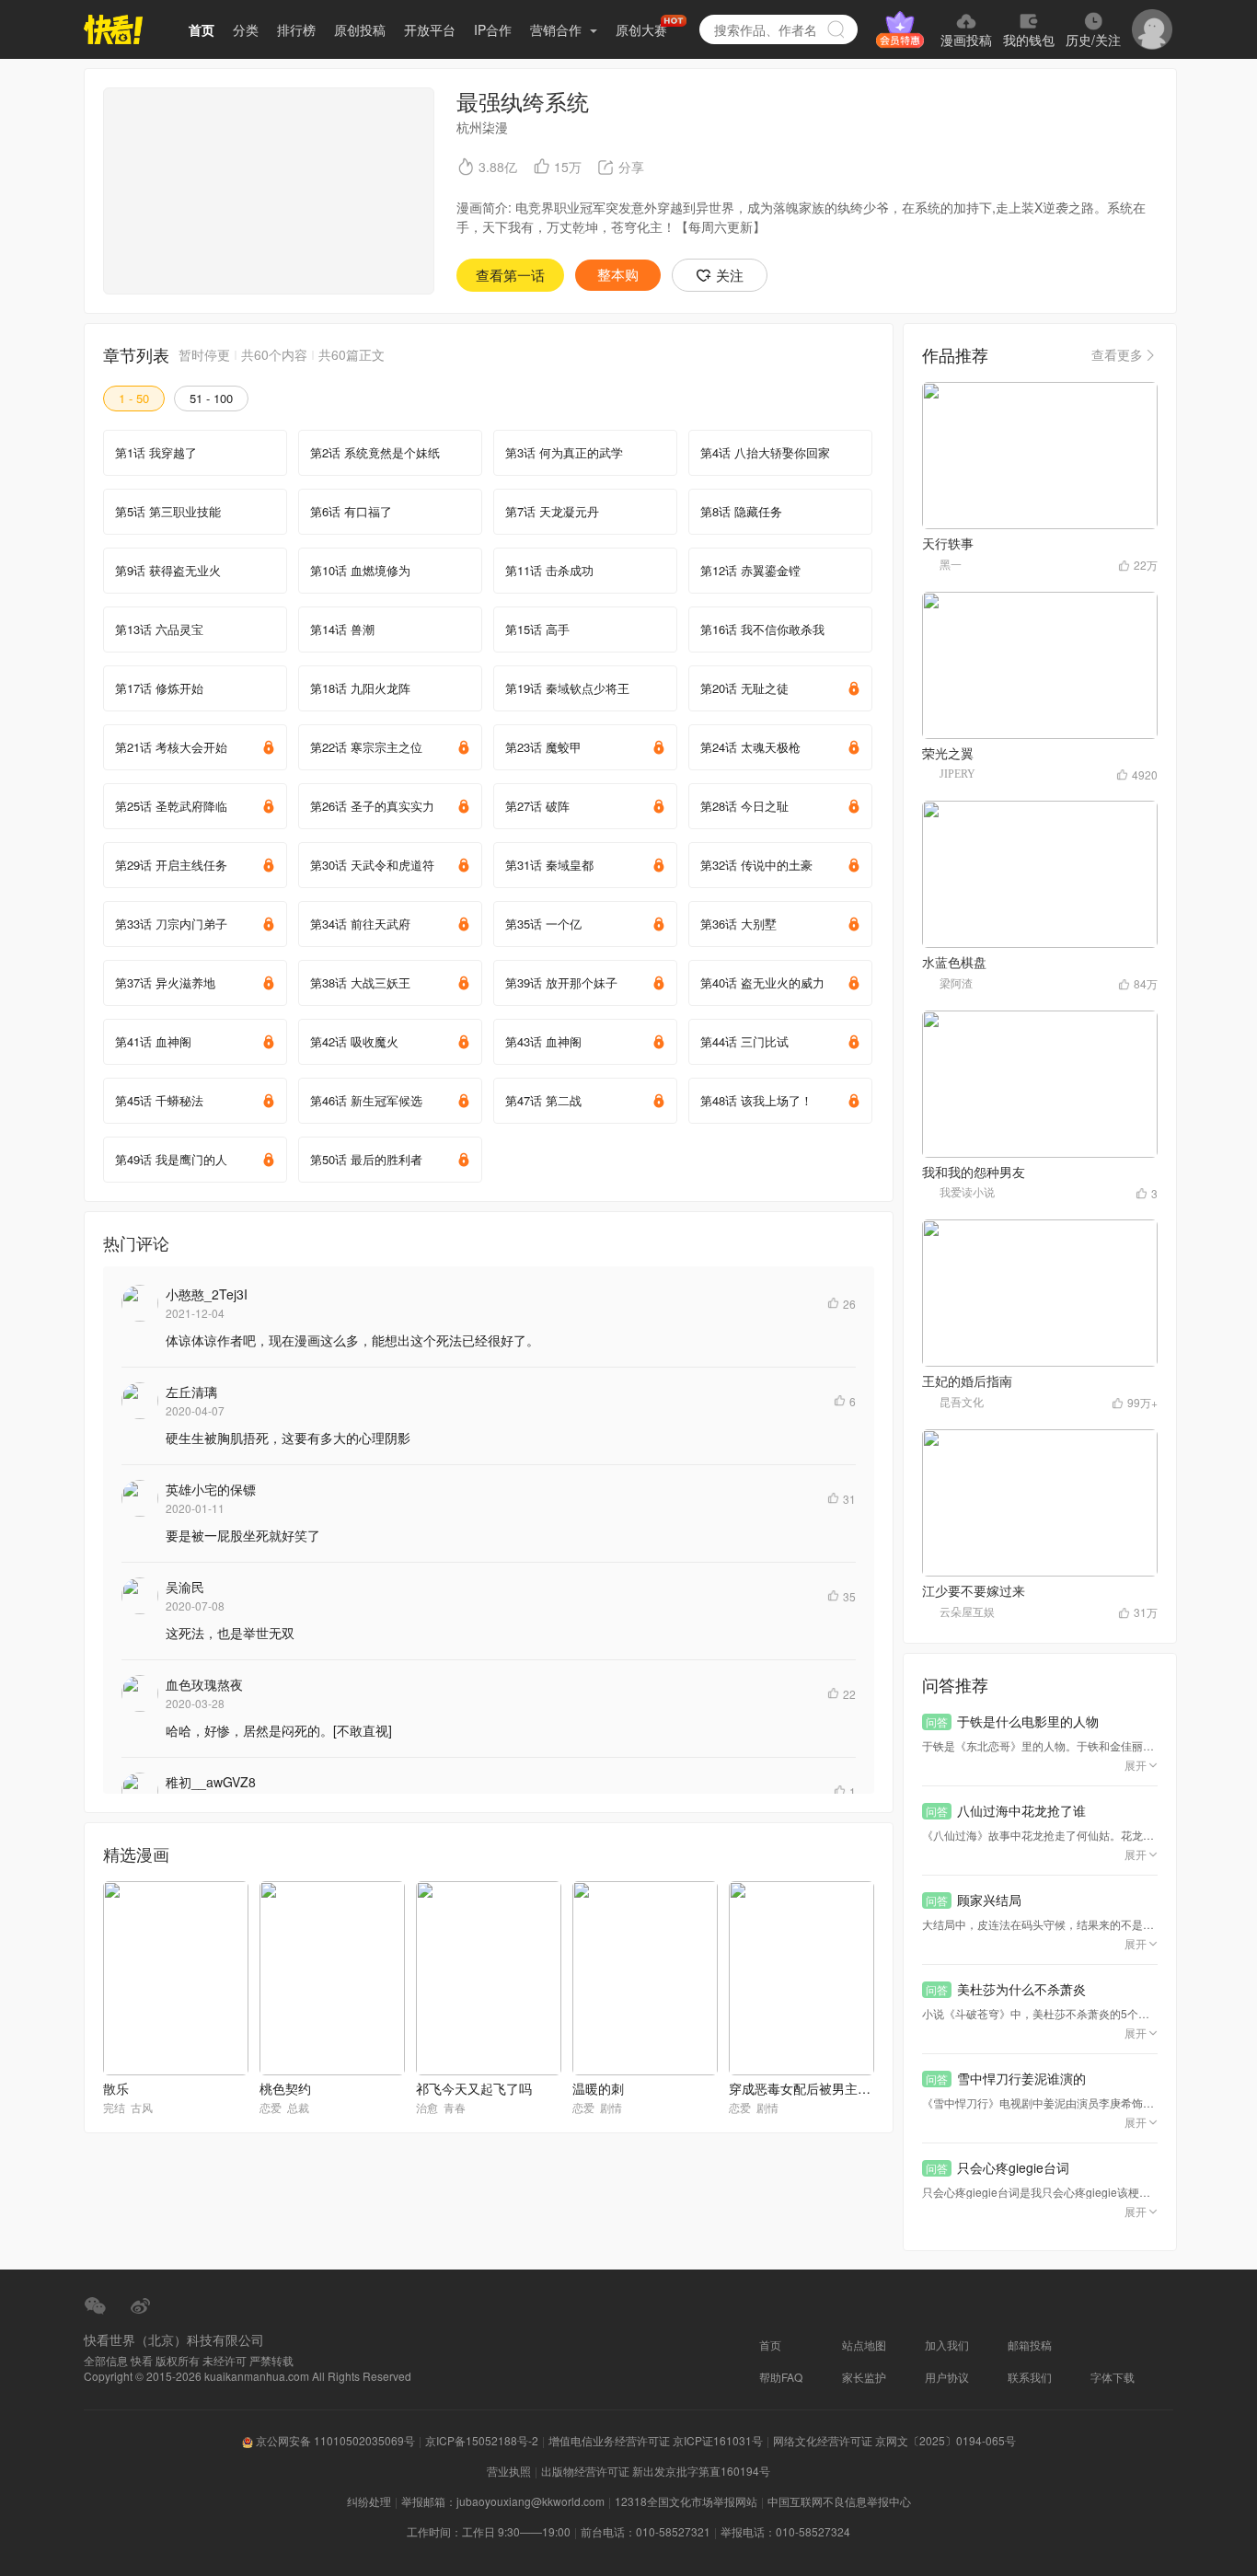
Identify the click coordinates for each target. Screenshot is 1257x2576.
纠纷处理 (369, 2501)
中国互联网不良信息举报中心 (839, 2501)
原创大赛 (641, 29)
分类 (246, 29)
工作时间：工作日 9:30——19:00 (489, 2531)
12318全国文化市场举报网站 (686, 2501)
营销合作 (558, 29)
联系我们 (1030, 2377)
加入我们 (947, 2345)
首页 (202, 29)
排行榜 (296, 29)
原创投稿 (360, 29)
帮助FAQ (781, 2377)
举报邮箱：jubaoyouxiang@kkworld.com (503, 2501)
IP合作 (493, 29)
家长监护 (864, 2377)
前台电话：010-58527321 (646, 2531)
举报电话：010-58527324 (785, 2531)
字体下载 (1113, 2377)
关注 (730, 275)
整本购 (618, 275)
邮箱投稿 (1030, 2345)
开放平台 (430, 29)
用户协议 (947, 2377)
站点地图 (864, 2345)
